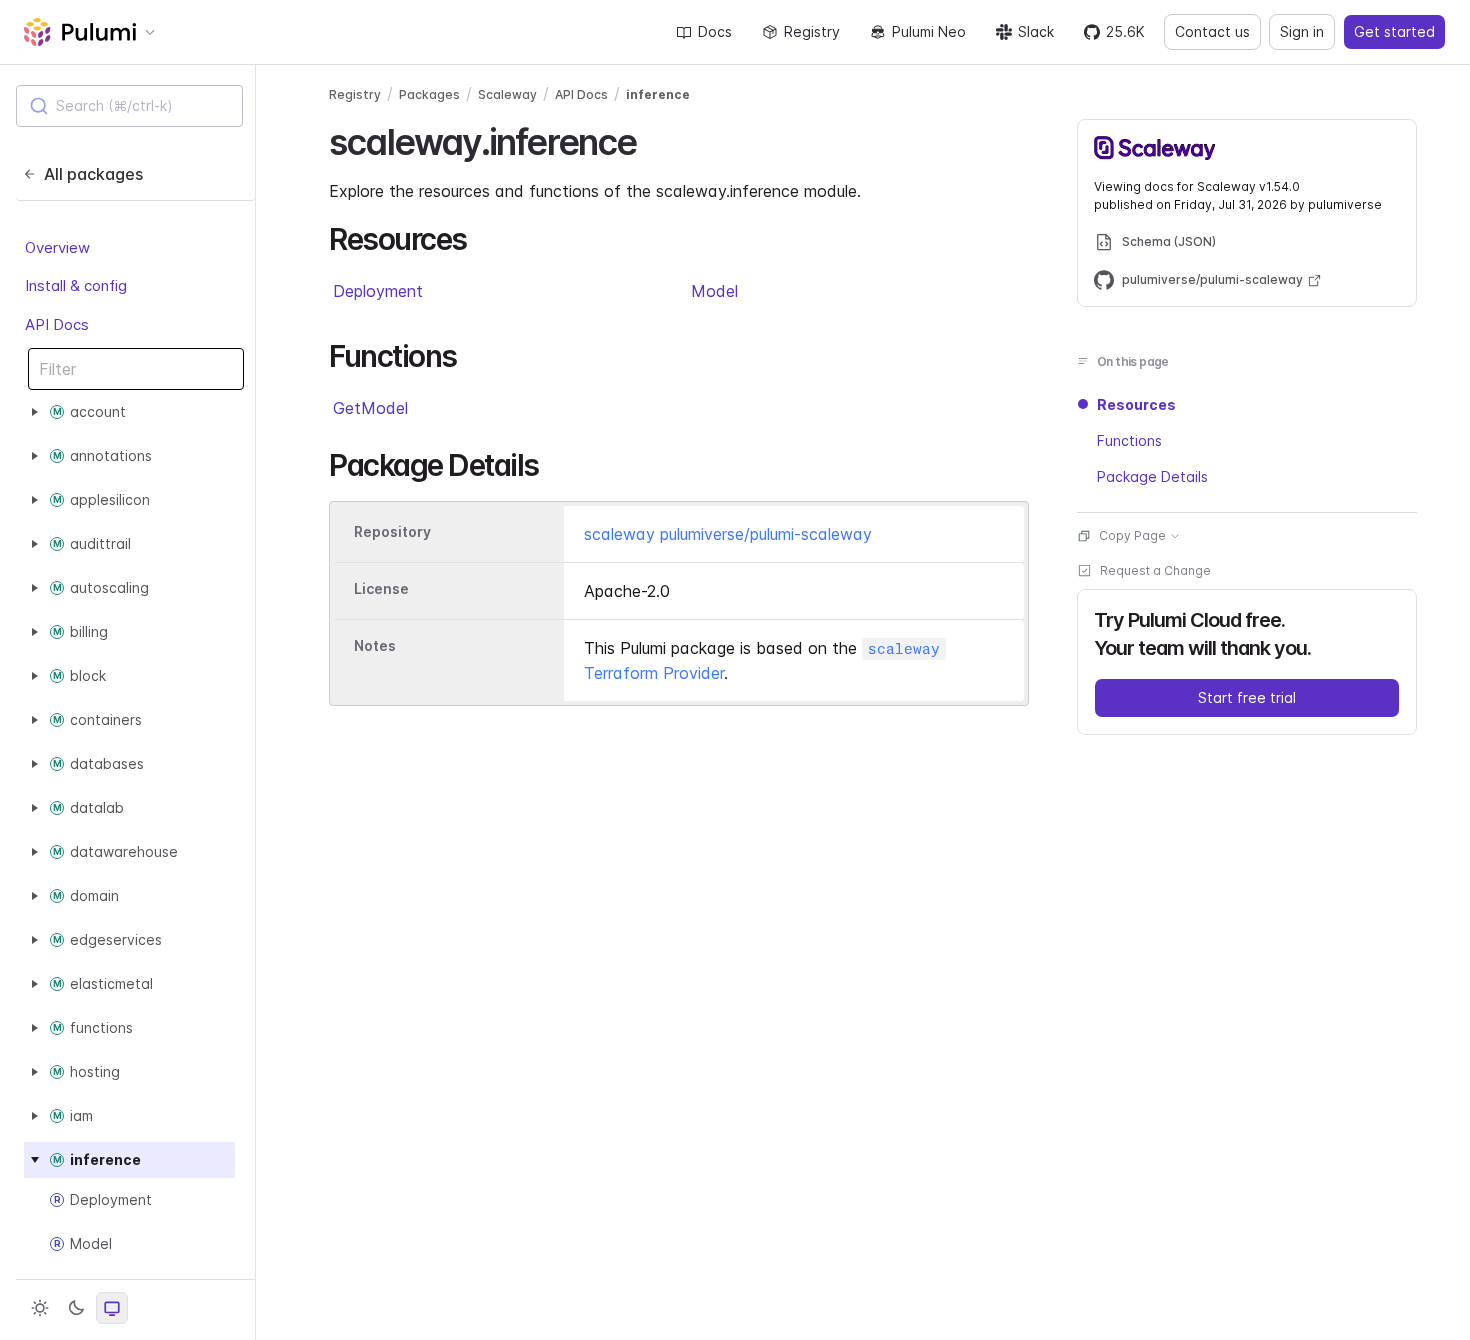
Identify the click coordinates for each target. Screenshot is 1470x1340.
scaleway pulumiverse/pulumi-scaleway (728, 534)
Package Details (1152, 476)
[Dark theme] (76, 1308)
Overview (57, 247)
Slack (1036, 31)
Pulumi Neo (929, 31)
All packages (93, 174)
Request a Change (1155, 570)
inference (658, 94)
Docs (715, 31)
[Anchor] (654, 139)
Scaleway (507, 94)
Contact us (1212, 31)
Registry (812, 31)
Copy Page (1132, 535)
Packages (429, 94)
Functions (1129, 440)
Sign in (1302, 31)
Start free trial (1247, 697)
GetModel (370, 408)
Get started (1394, 31)
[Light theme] (40, 1308)
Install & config (76, 285)
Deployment (378, 291)
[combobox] (129, 106)
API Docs (57, 324)
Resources (1136, 404)
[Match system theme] (112, 1308)
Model (714, 291)
